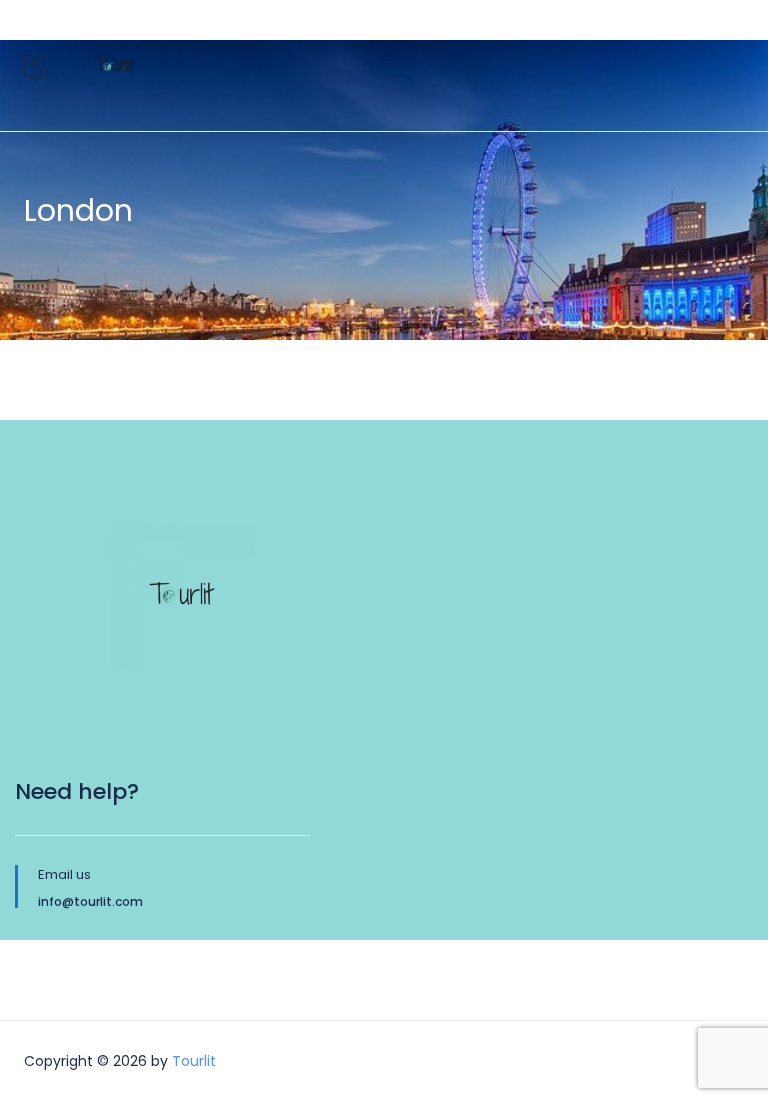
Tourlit (194, 1061)
